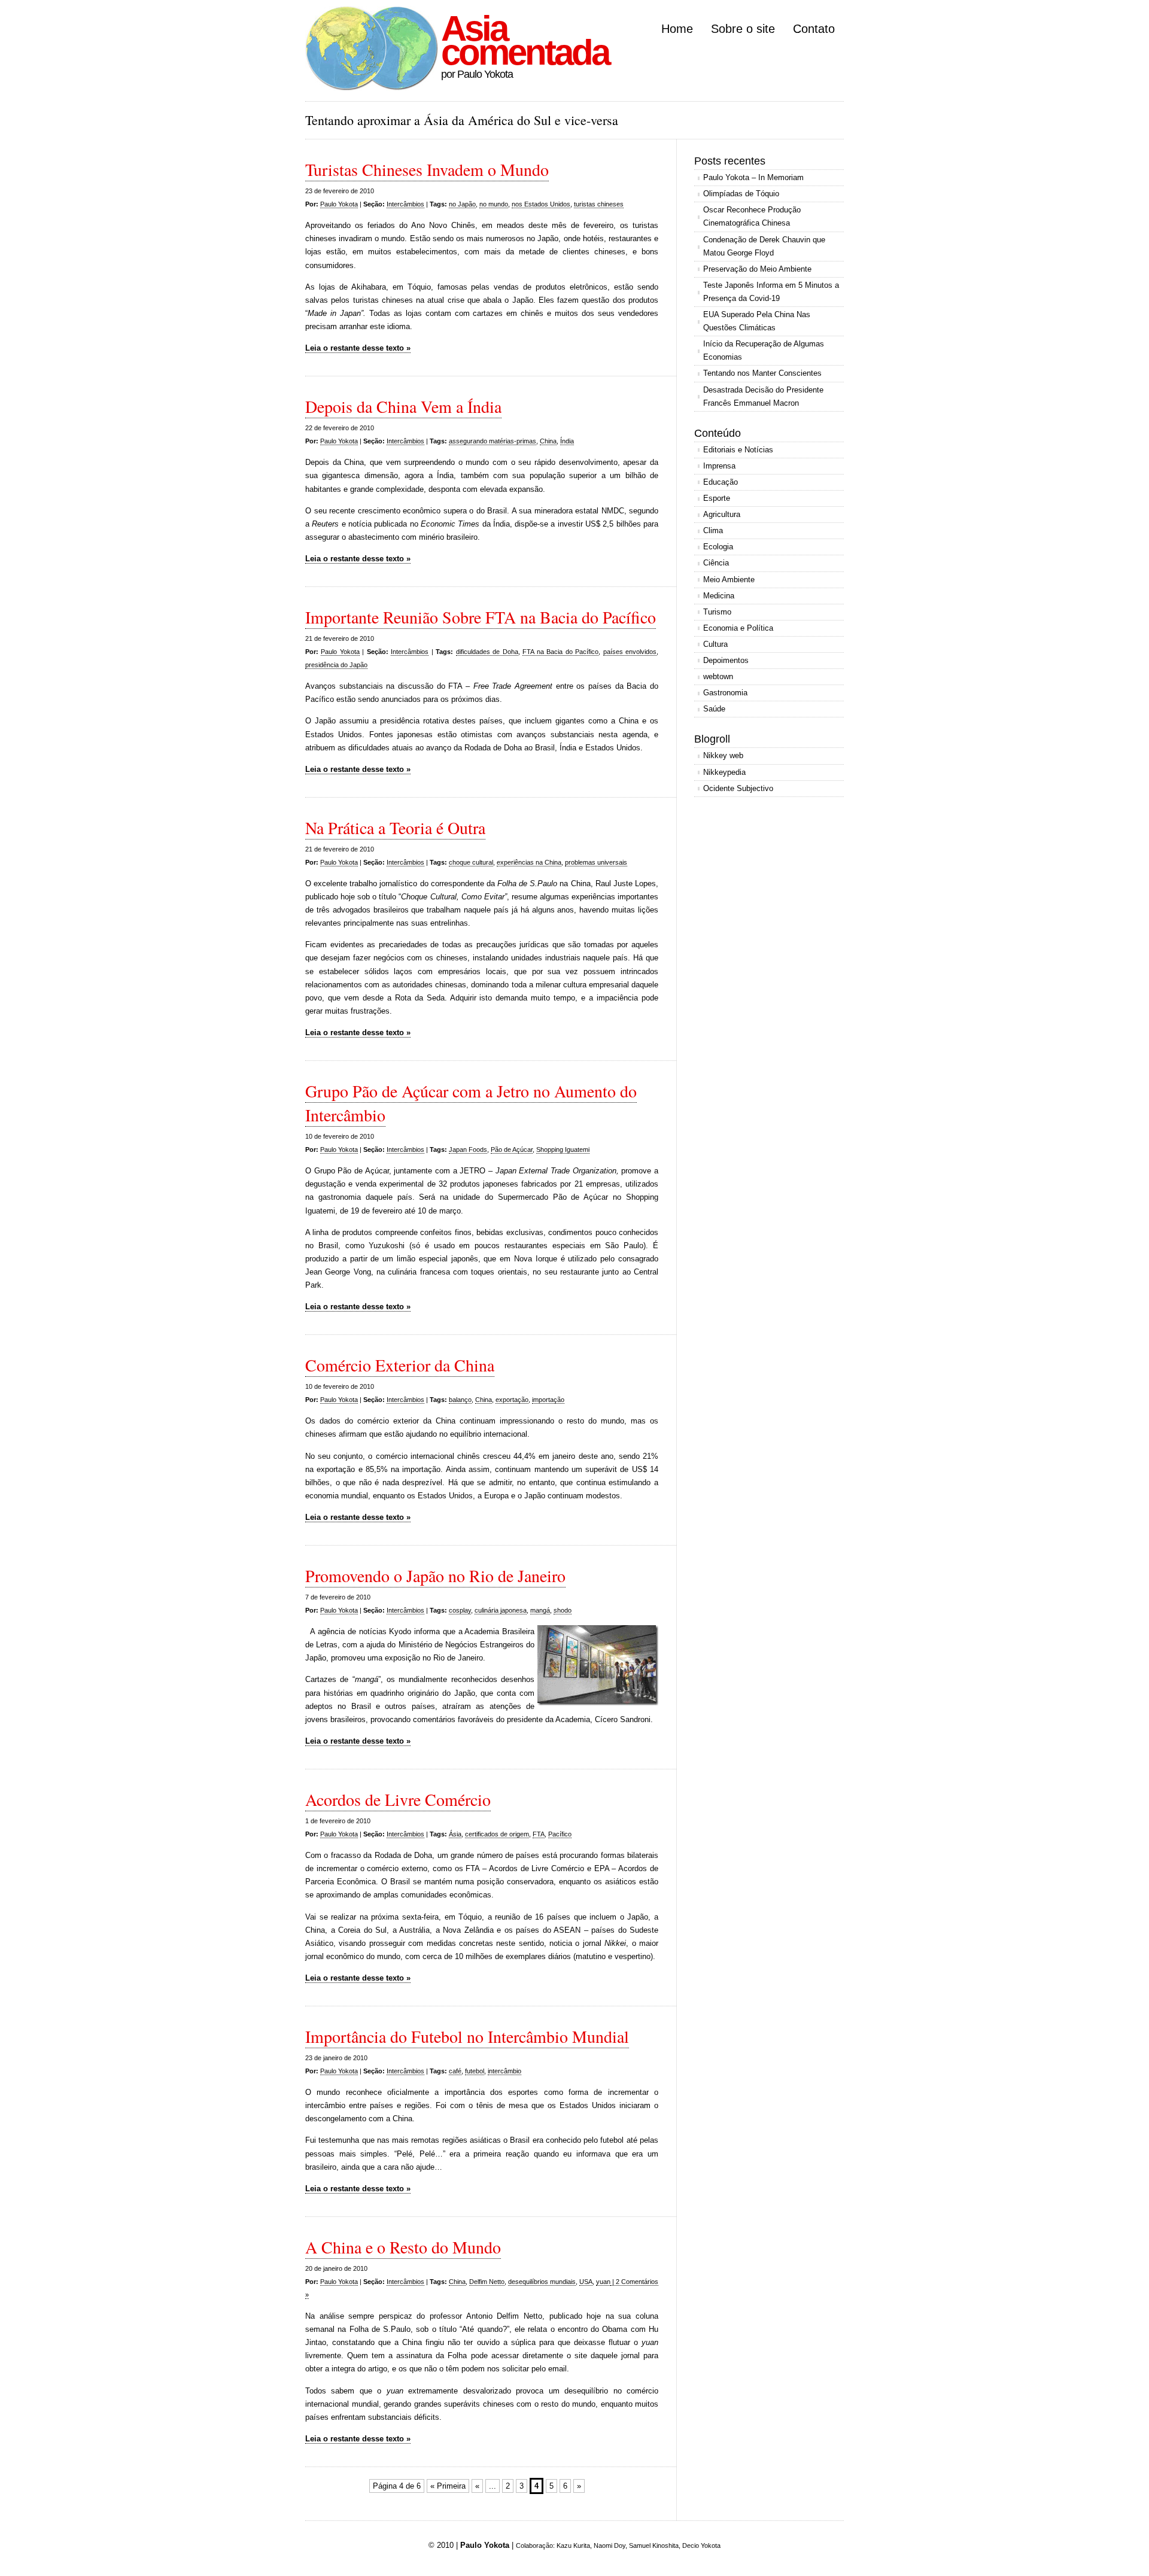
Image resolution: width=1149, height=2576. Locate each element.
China (548, 441)
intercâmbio (504, 2071)
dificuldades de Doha (487, 652)
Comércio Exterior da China (400, 1365)
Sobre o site (743, 29)
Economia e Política (738, 628)
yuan (603, 2282)
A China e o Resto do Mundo (403, 2247)
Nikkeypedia (724, 772)
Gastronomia (725, 693)
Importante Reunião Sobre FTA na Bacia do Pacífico (481, 617)
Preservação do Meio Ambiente (757, 269)
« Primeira (448, 2486)
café (455, 2071)
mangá (540, 1610)
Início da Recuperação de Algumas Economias (764, 350)
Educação (721, 482)
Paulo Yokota (339, 204)
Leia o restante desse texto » (358, 348)
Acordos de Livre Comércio (398, 1799)
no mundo (494, 204)
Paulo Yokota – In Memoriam (753, 177)
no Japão (462, 204)
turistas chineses (599, 204)
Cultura (715, 644)
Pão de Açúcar (512, 1149)
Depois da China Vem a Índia (403, 406)
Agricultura (722, 514)
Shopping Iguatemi (563, 1149)
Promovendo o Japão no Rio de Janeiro (435, 1576)
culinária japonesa (501, 1610)
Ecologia (718, 547)
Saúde (714, 709)
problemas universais (596, 862)
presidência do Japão (336, 665)
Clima (713, 530)
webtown (718, 676)
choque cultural (471, 862)
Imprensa (719, 466)
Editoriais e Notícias (738, 450)
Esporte (717, 498)
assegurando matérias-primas (493, 441)
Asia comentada (525, 40)
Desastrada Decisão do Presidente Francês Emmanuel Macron (763, 396)
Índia (567, 441)
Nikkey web (723, 755)
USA (586, 2282)
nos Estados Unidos (541, 204)
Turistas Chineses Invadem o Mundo (427, 169)
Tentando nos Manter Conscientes (762, 373)
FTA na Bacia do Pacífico (560, 652)
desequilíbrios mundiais (542, 2282)
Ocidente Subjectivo (738, 788)
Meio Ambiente (729, 580)
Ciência (716, 563)
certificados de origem (497, 1834)
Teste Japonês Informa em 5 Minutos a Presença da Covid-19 (771, 292)
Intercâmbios (405, 204)
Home (677, 29)
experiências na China (529, 862)
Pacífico (560, 1834)
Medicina (719, 596)
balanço (460, 1400)
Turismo (717, 612)
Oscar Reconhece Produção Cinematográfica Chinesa (752, 216)
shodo (563, 1610)
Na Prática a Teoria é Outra (395, 828)
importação (548, 1400)
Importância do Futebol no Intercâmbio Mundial (467, 2036)
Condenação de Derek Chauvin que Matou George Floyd (764, 246)
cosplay (460, 1610)
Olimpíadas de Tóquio (741, 194)
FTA (539, 1834)
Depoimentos (726, 660)
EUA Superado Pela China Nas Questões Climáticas (757, 321)
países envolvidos (630, 652)
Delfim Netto (487, 2282)
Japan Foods (468, 1149)
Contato (814, 29)
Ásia (455, 1834)
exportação (512, 1400)
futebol (475, 2071)
